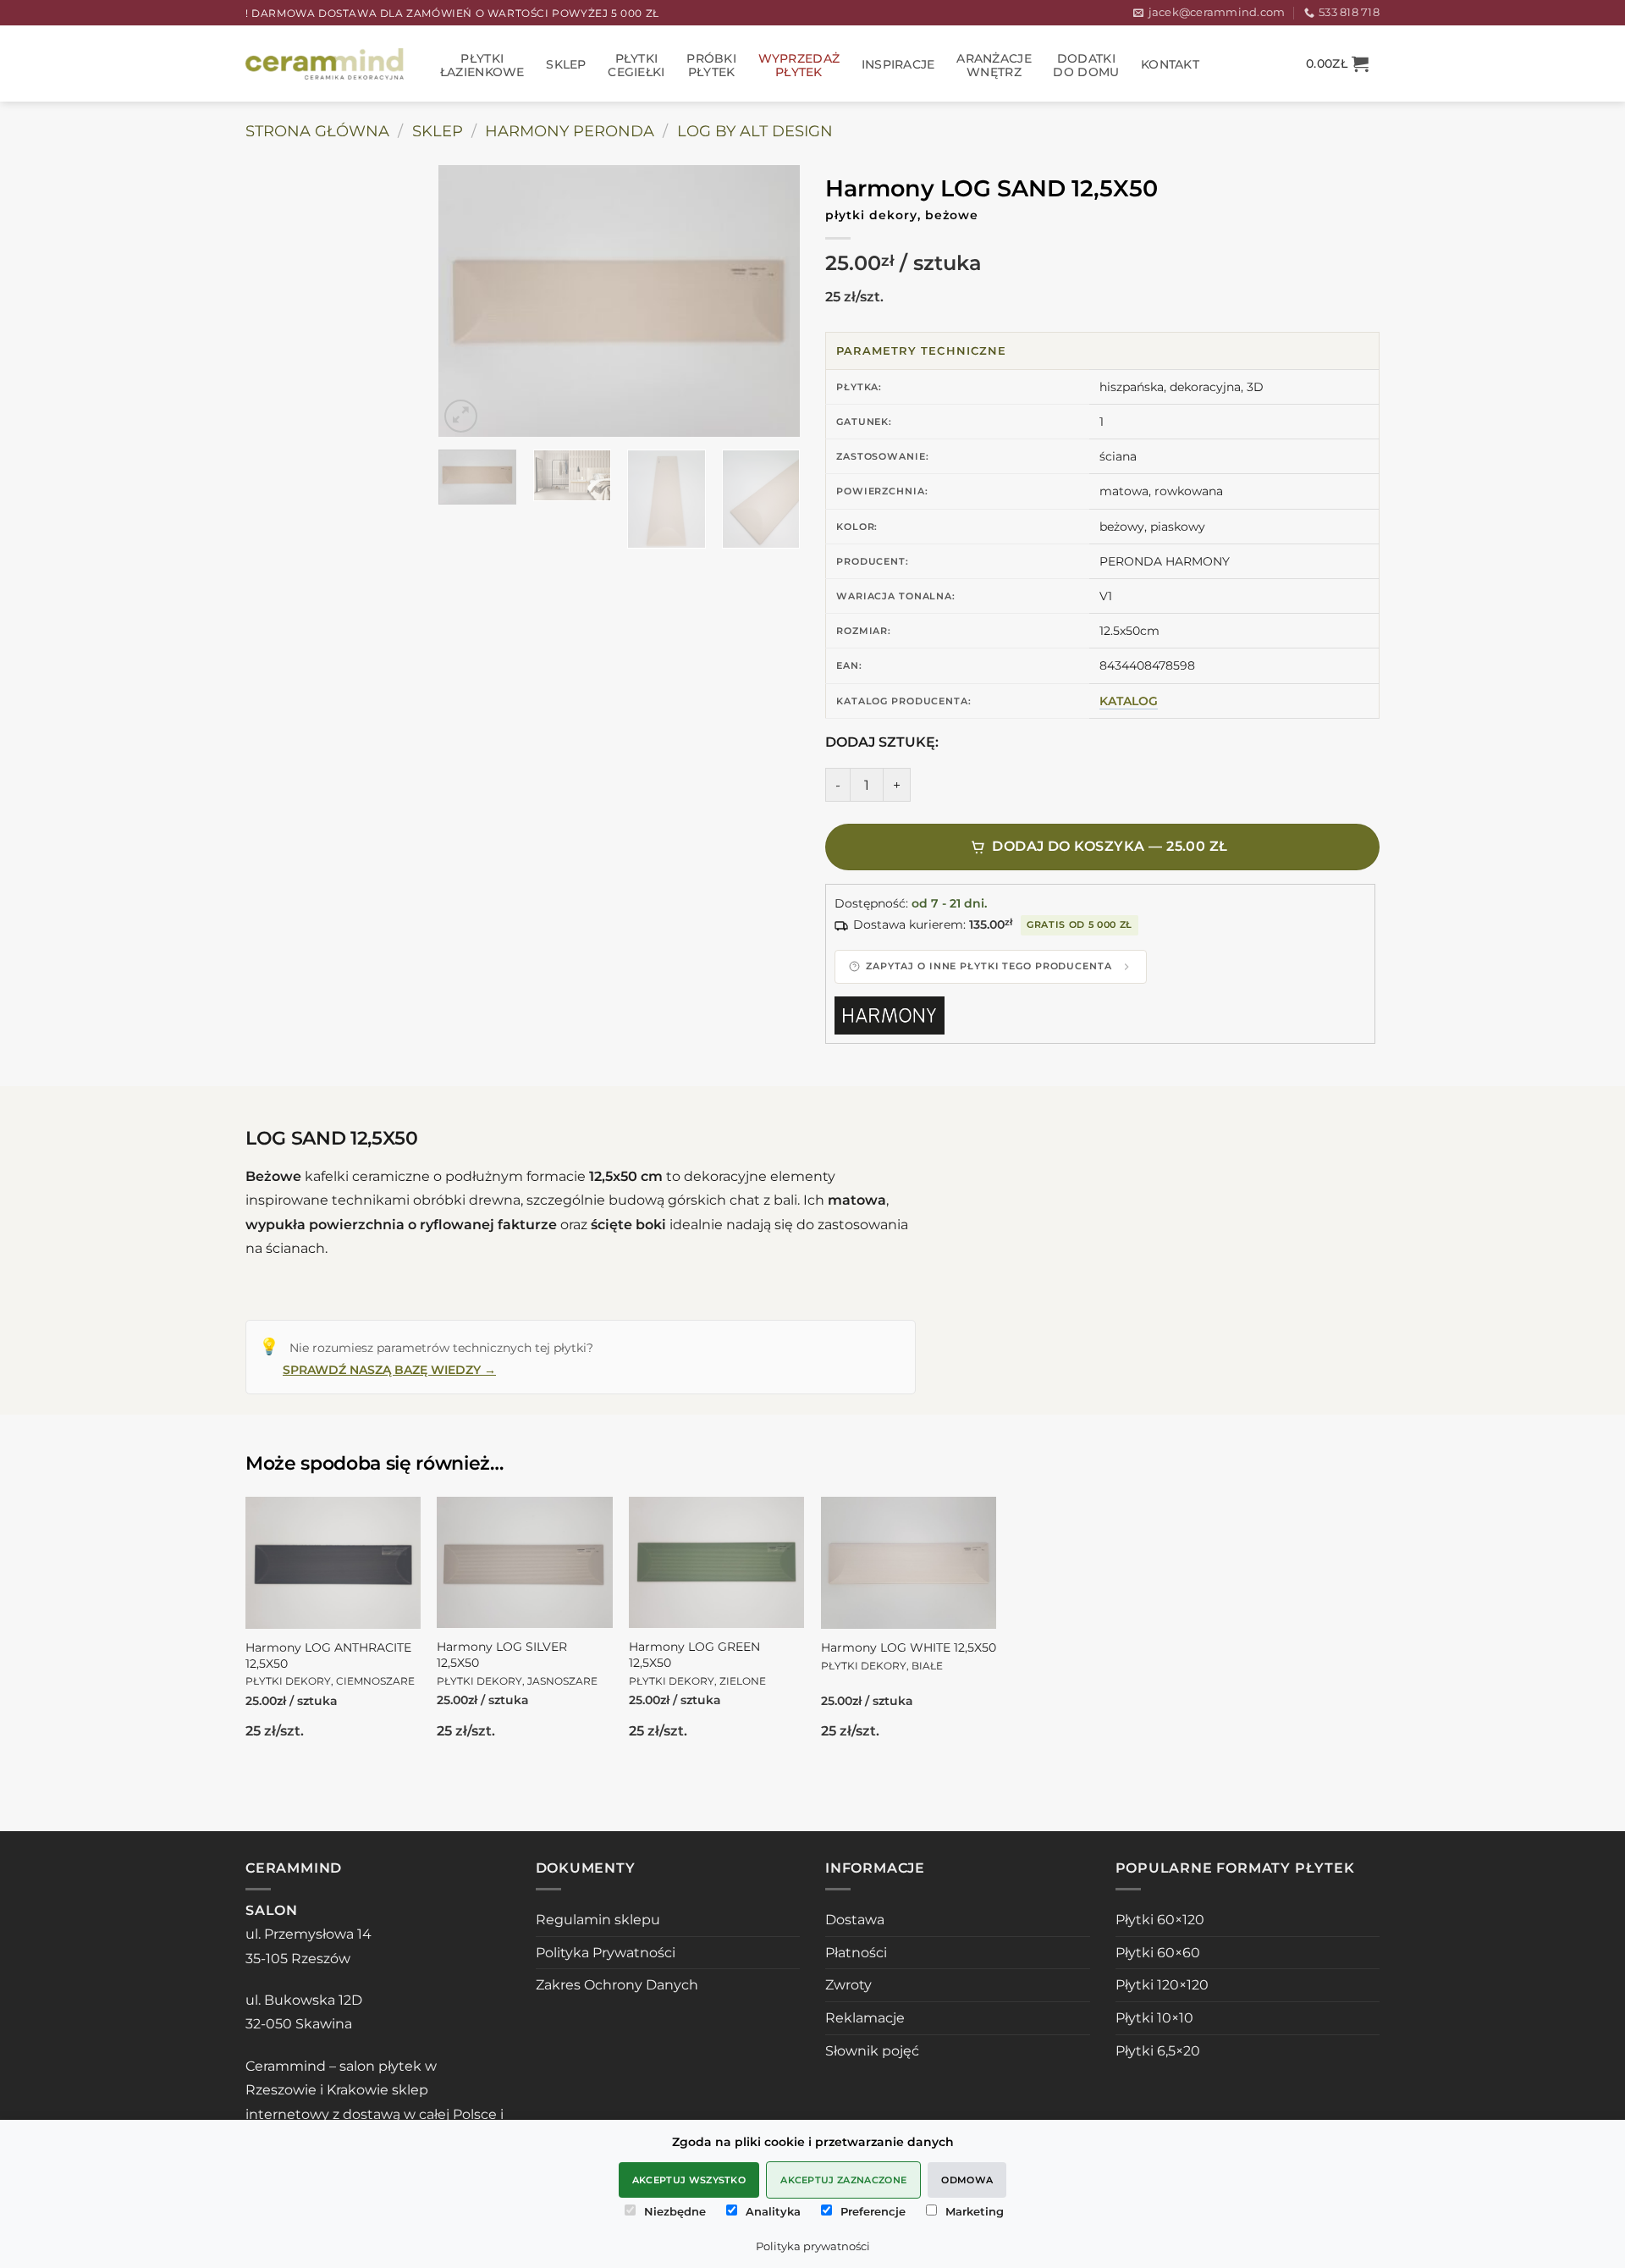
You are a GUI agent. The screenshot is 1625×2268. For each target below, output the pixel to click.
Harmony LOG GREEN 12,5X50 (697, 1663)
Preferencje (873, 2211)
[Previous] (467, 301)
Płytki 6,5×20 (1158, 2051)
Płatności (856, 1953)
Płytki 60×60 (1158, 1953)
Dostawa (855, 1920)
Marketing (975, 2211)
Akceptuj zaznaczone (843, 2180)
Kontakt (1170, 64)
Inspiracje (898, 64)
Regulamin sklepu (598, 1920)
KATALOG (1129, 701)
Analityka (773, 2211)
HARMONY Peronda (570, 131)
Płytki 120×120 (1162, 1985)
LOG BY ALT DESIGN (755, 131)
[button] (1337, 63)
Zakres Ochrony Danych (617, 1985)
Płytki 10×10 (1154, 2018)
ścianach (295, 1248)
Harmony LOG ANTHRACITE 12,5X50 (330, 1664)
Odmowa (967, 2180)
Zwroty (848, 1985)
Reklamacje (865, 2018)
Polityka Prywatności (606, 1953)
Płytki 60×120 (1160, 1920)
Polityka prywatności (813, 2246)
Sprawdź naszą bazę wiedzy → (389, 1370)
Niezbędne (675, 2211)
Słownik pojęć (872, 2051)
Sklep (566, 64)
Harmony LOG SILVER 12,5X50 (517, 1663)
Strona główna (317, 131)
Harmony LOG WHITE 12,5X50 (909, 1656)
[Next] (771, 301)
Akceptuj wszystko (689, 2180)
